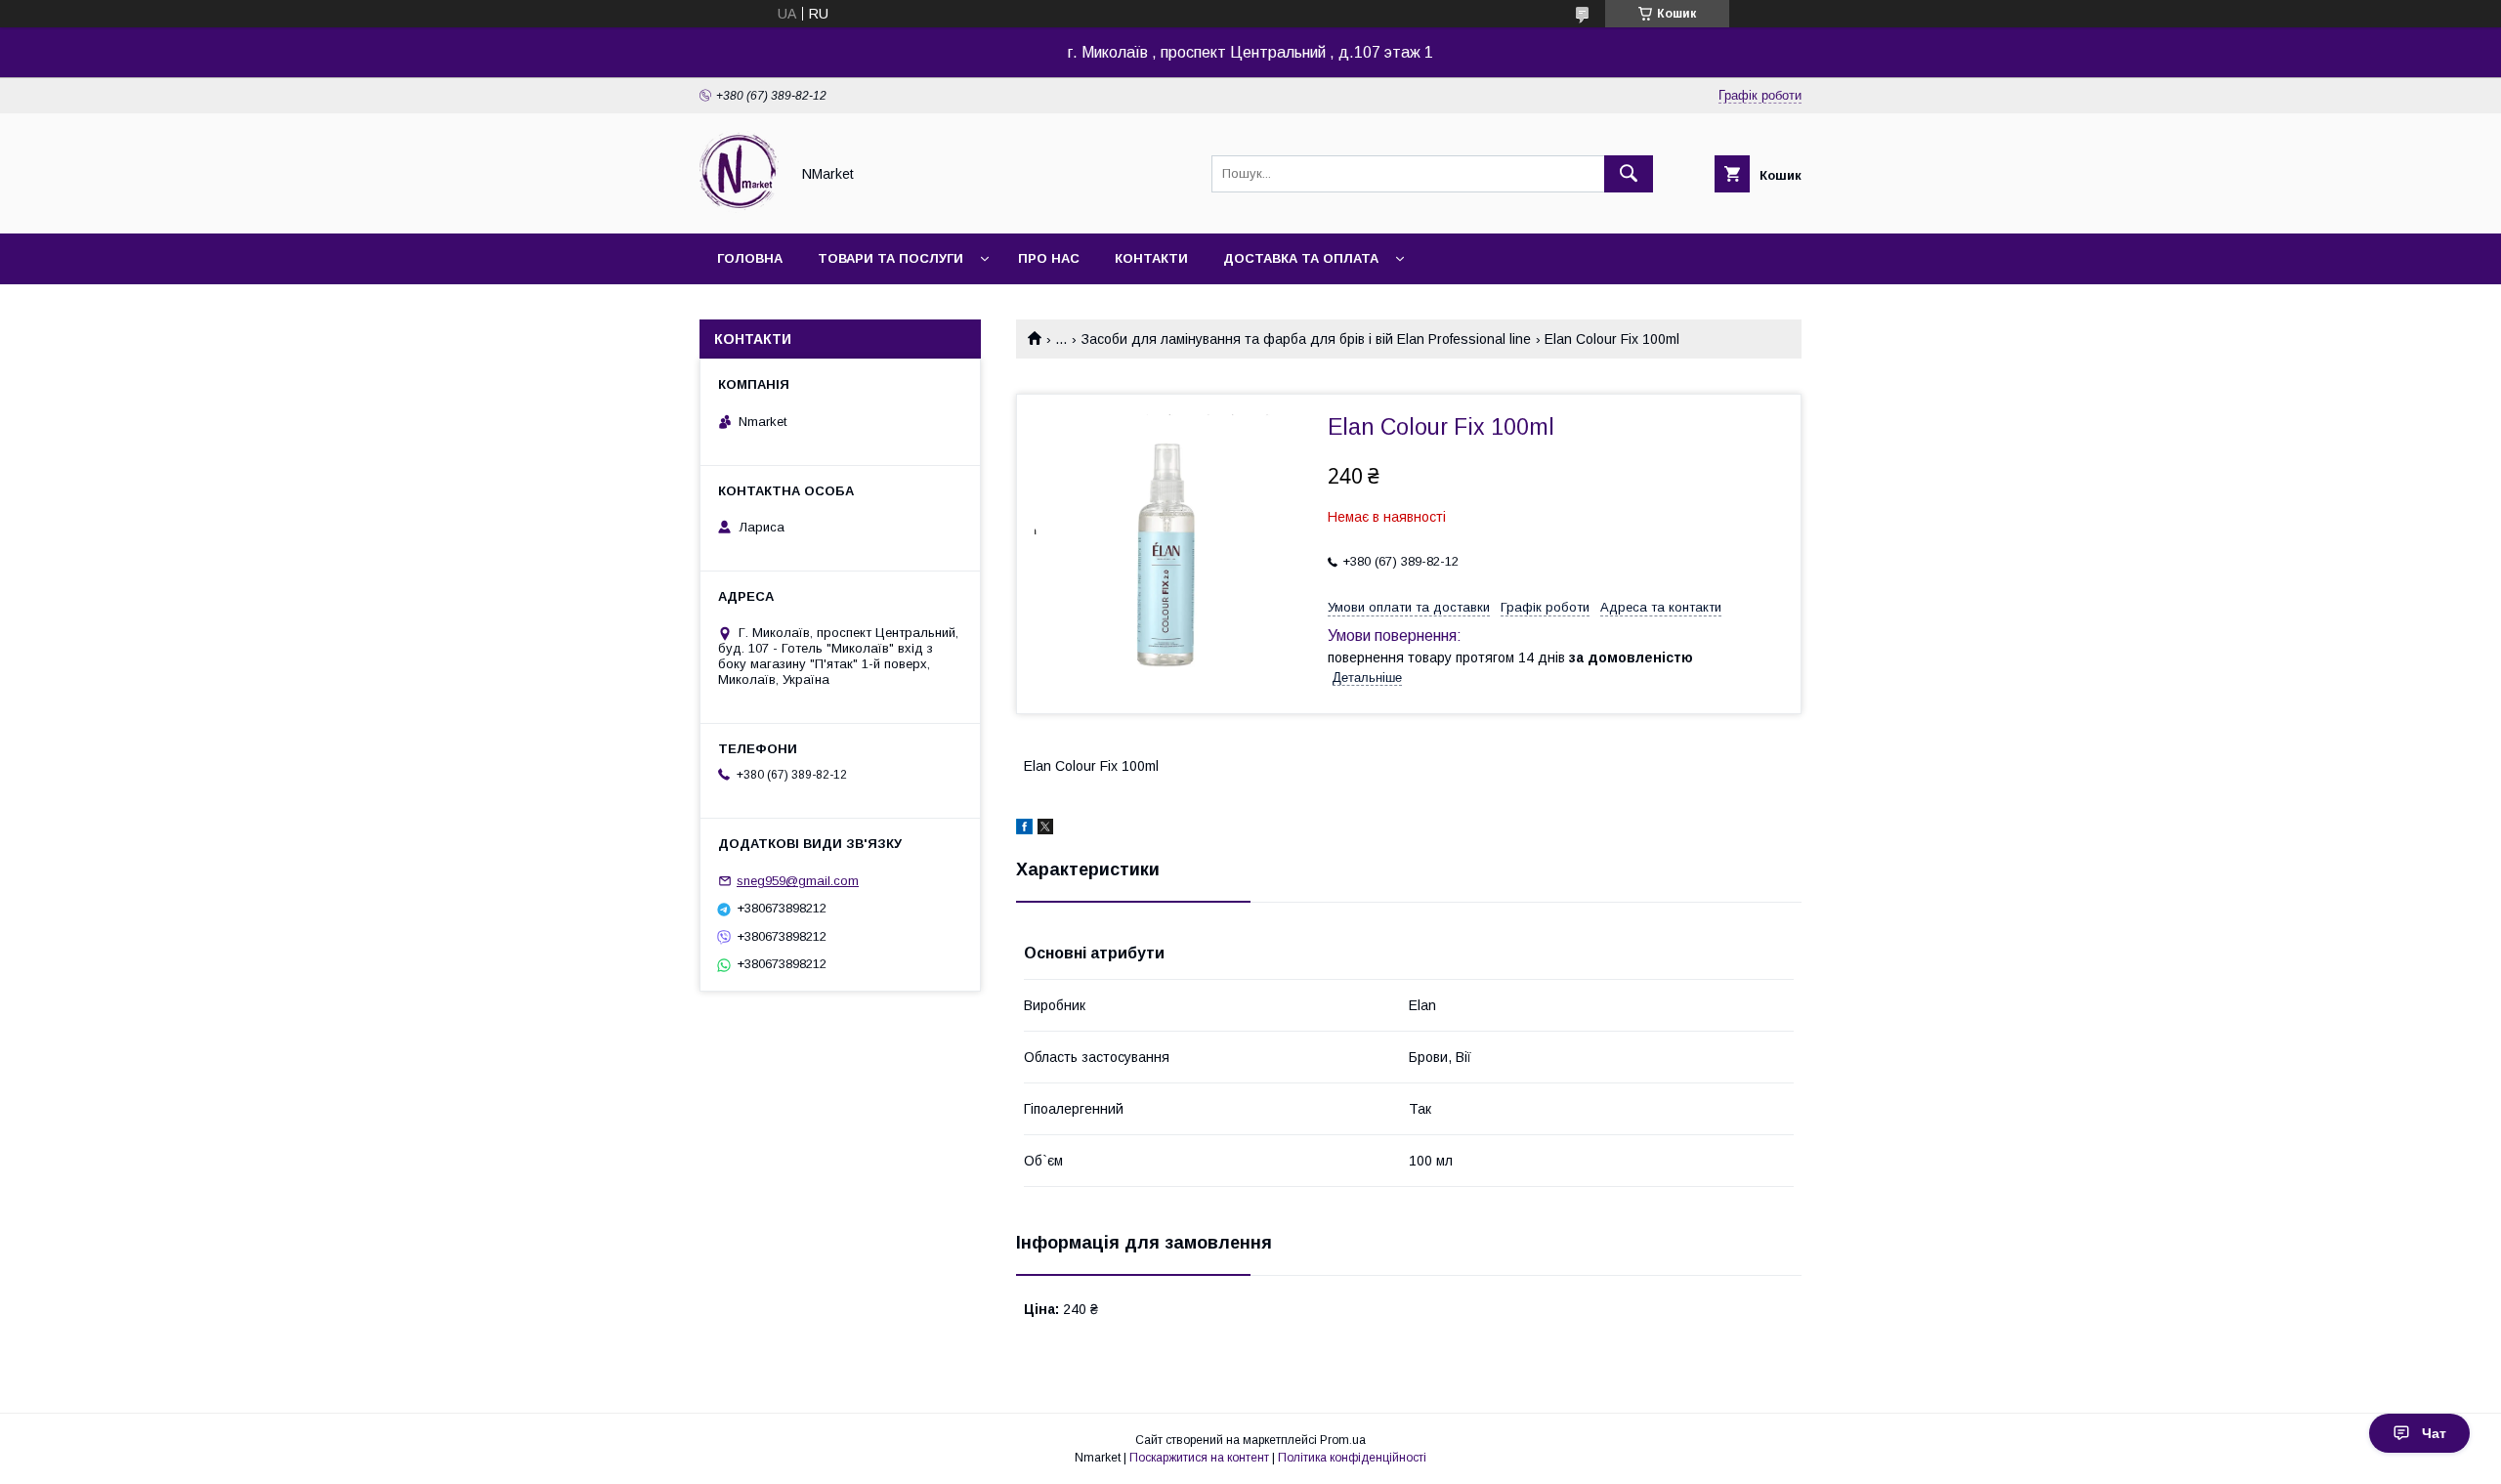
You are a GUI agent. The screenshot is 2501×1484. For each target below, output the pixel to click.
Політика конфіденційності (1352, 1458)
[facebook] (1024, 829)
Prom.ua (1343, 1440)
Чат (2434, 1433)
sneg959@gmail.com (798, 881)
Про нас (1049, 258)
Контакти (1151, 258)
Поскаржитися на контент (1199, 1458)
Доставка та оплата (1301, 258)
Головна (750, 258)
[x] (1045, 829)
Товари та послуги (890, 258)
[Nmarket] (739, 208)
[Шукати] (1629, 174)
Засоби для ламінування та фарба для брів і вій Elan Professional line (1306, 339)
